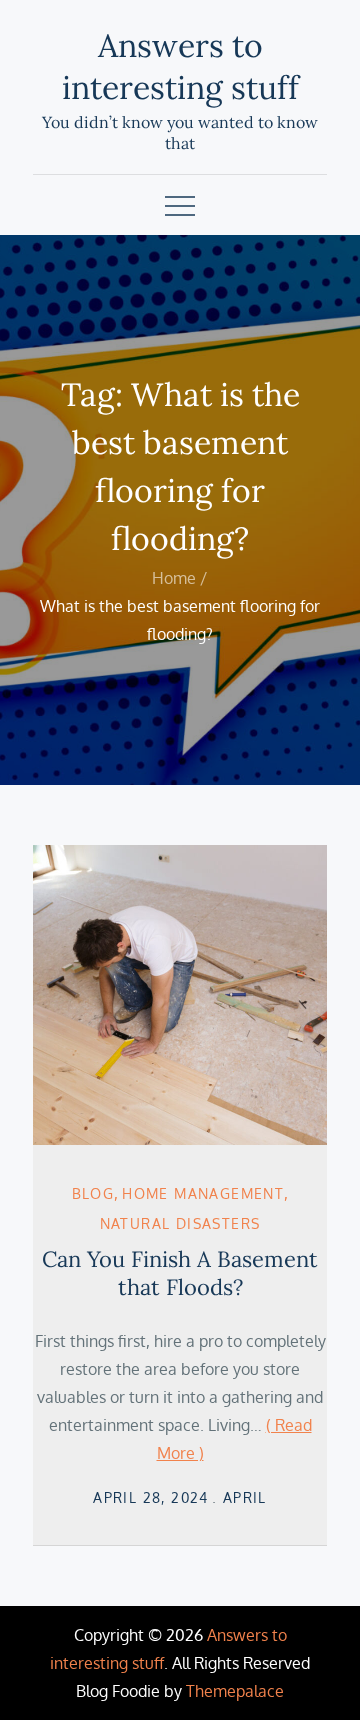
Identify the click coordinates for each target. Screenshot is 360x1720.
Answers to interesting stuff (180, 66)
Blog (93, 1193)
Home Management (203, 1193)
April (245, 1497)
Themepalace (235, 1691)
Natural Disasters (180, 1223)
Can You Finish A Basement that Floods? (180, 1273)
